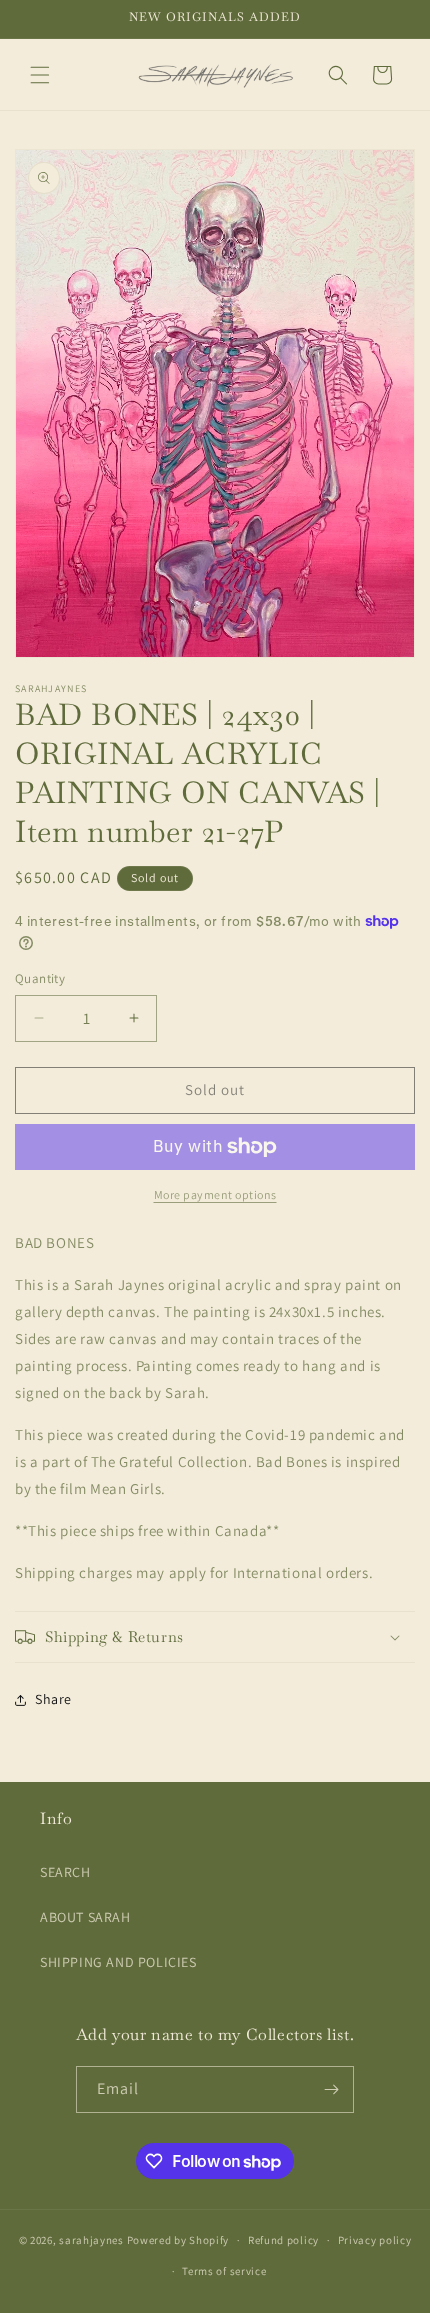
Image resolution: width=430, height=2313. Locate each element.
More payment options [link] (215, 1194)
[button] (40, 75)
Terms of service (224, 2271)
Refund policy (283, 2240)
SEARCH (65, 1872)
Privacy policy (375, 2240)
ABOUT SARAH (85, 1917)
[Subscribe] (331, 2089)
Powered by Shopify (178, 2240)
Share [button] (53, 1699)
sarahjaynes (91, 2240)
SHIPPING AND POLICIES (118, 1962)
